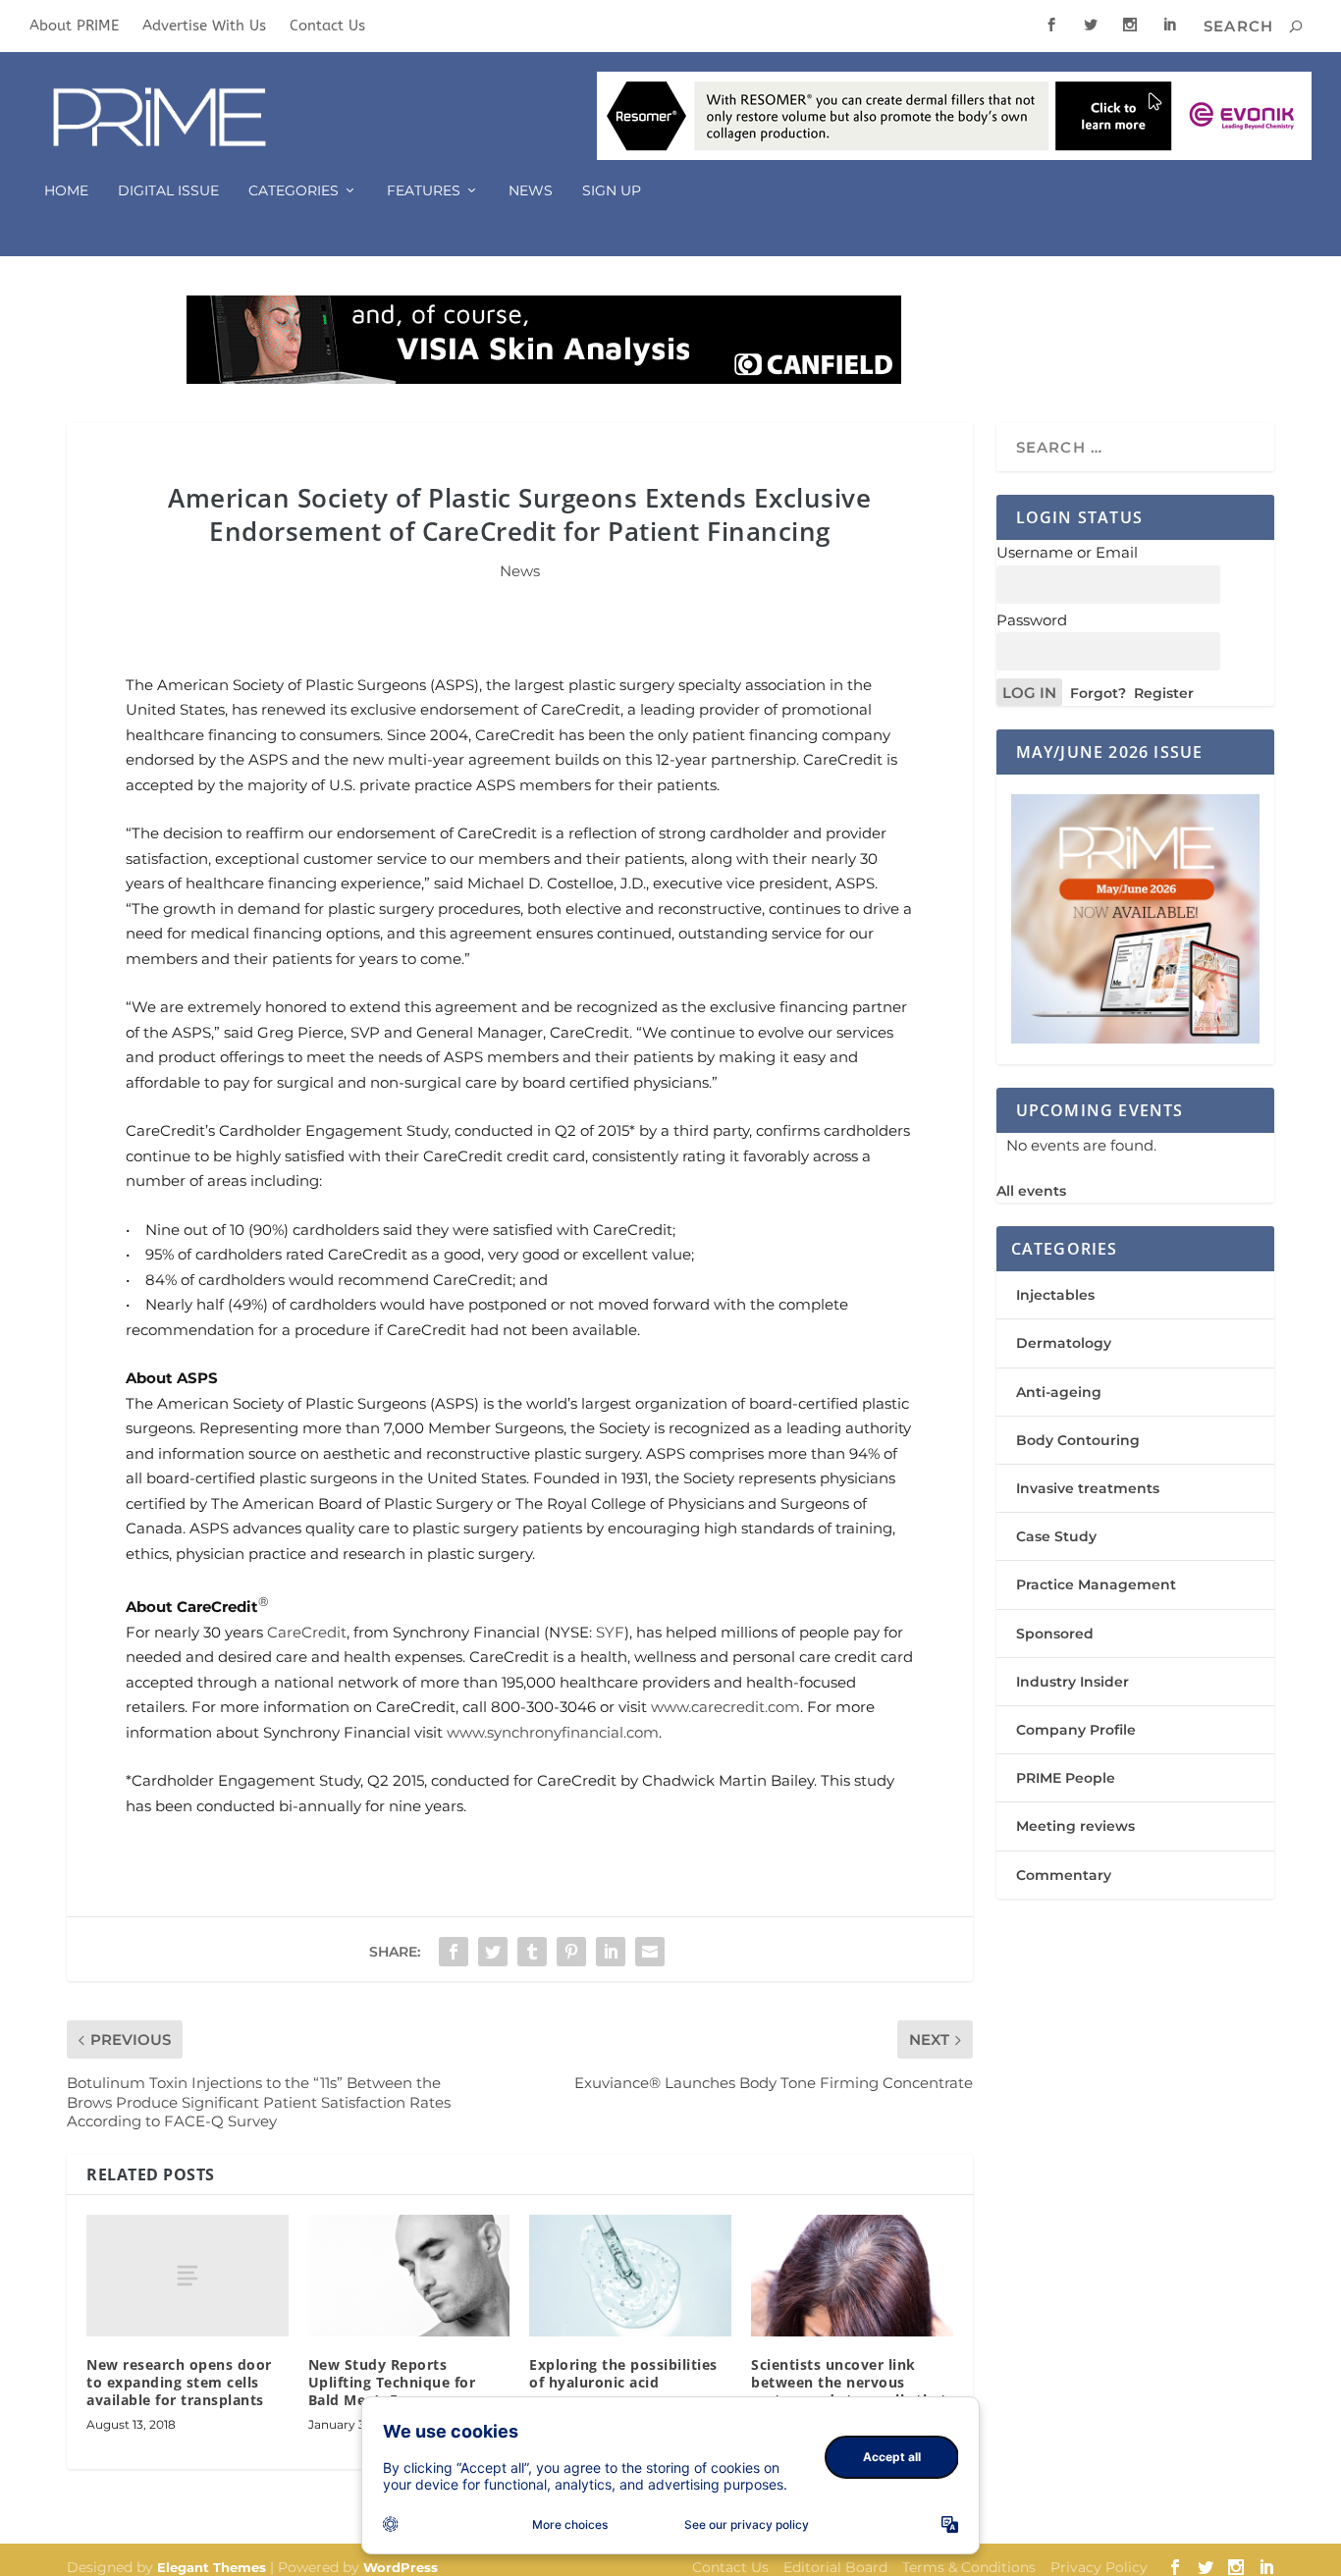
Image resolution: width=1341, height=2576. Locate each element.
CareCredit (307, 1632)
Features (424, 191)
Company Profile (1076, 1730)
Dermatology (1064, 1343)
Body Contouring (1078, 1440)
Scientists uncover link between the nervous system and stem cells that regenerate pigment (849, 2391)
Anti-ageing (1059, 1392)
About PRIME (74, 26)
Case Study (1056, 1536)
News (531, 191)
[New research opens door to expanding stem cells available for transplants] (188, 2275)
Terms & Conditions (969, 2567)
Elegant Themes (212, 2567)
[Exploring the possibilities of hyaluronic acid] (630, 2275)
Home (66, 191)
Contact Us (327, 26)
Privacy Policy (1099, 2567)
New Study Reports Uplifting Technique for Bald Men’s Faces (392, 2382)
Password (1032, 620)
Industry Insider (1073, 1682)
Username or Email (1067, 552)
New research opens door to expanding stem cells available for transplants (179, 2382)
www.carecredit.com (725, 1707)
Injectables (1055, 1295)
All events (1031, 1191)
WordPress (401, 2567)
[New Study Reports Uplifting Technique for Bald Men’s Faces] (409, 2275)
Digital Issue (168, 191)
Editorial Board (835, 2567)
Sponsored (1055, 1634)
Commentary (1064, 1875)
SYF (610, 1632)
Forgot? (1098, 693)
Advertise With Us (204, 26)
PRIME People (1066, 1778)
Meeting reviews (1075, 1826)
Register (1164, 693)
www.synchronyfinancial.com (553, 1732)
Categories (294, 191)
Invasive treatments (1088, 1488)
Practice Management (1096, 1584)
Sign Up (612, 191)
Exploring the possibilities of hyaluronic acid (623, 2373)
